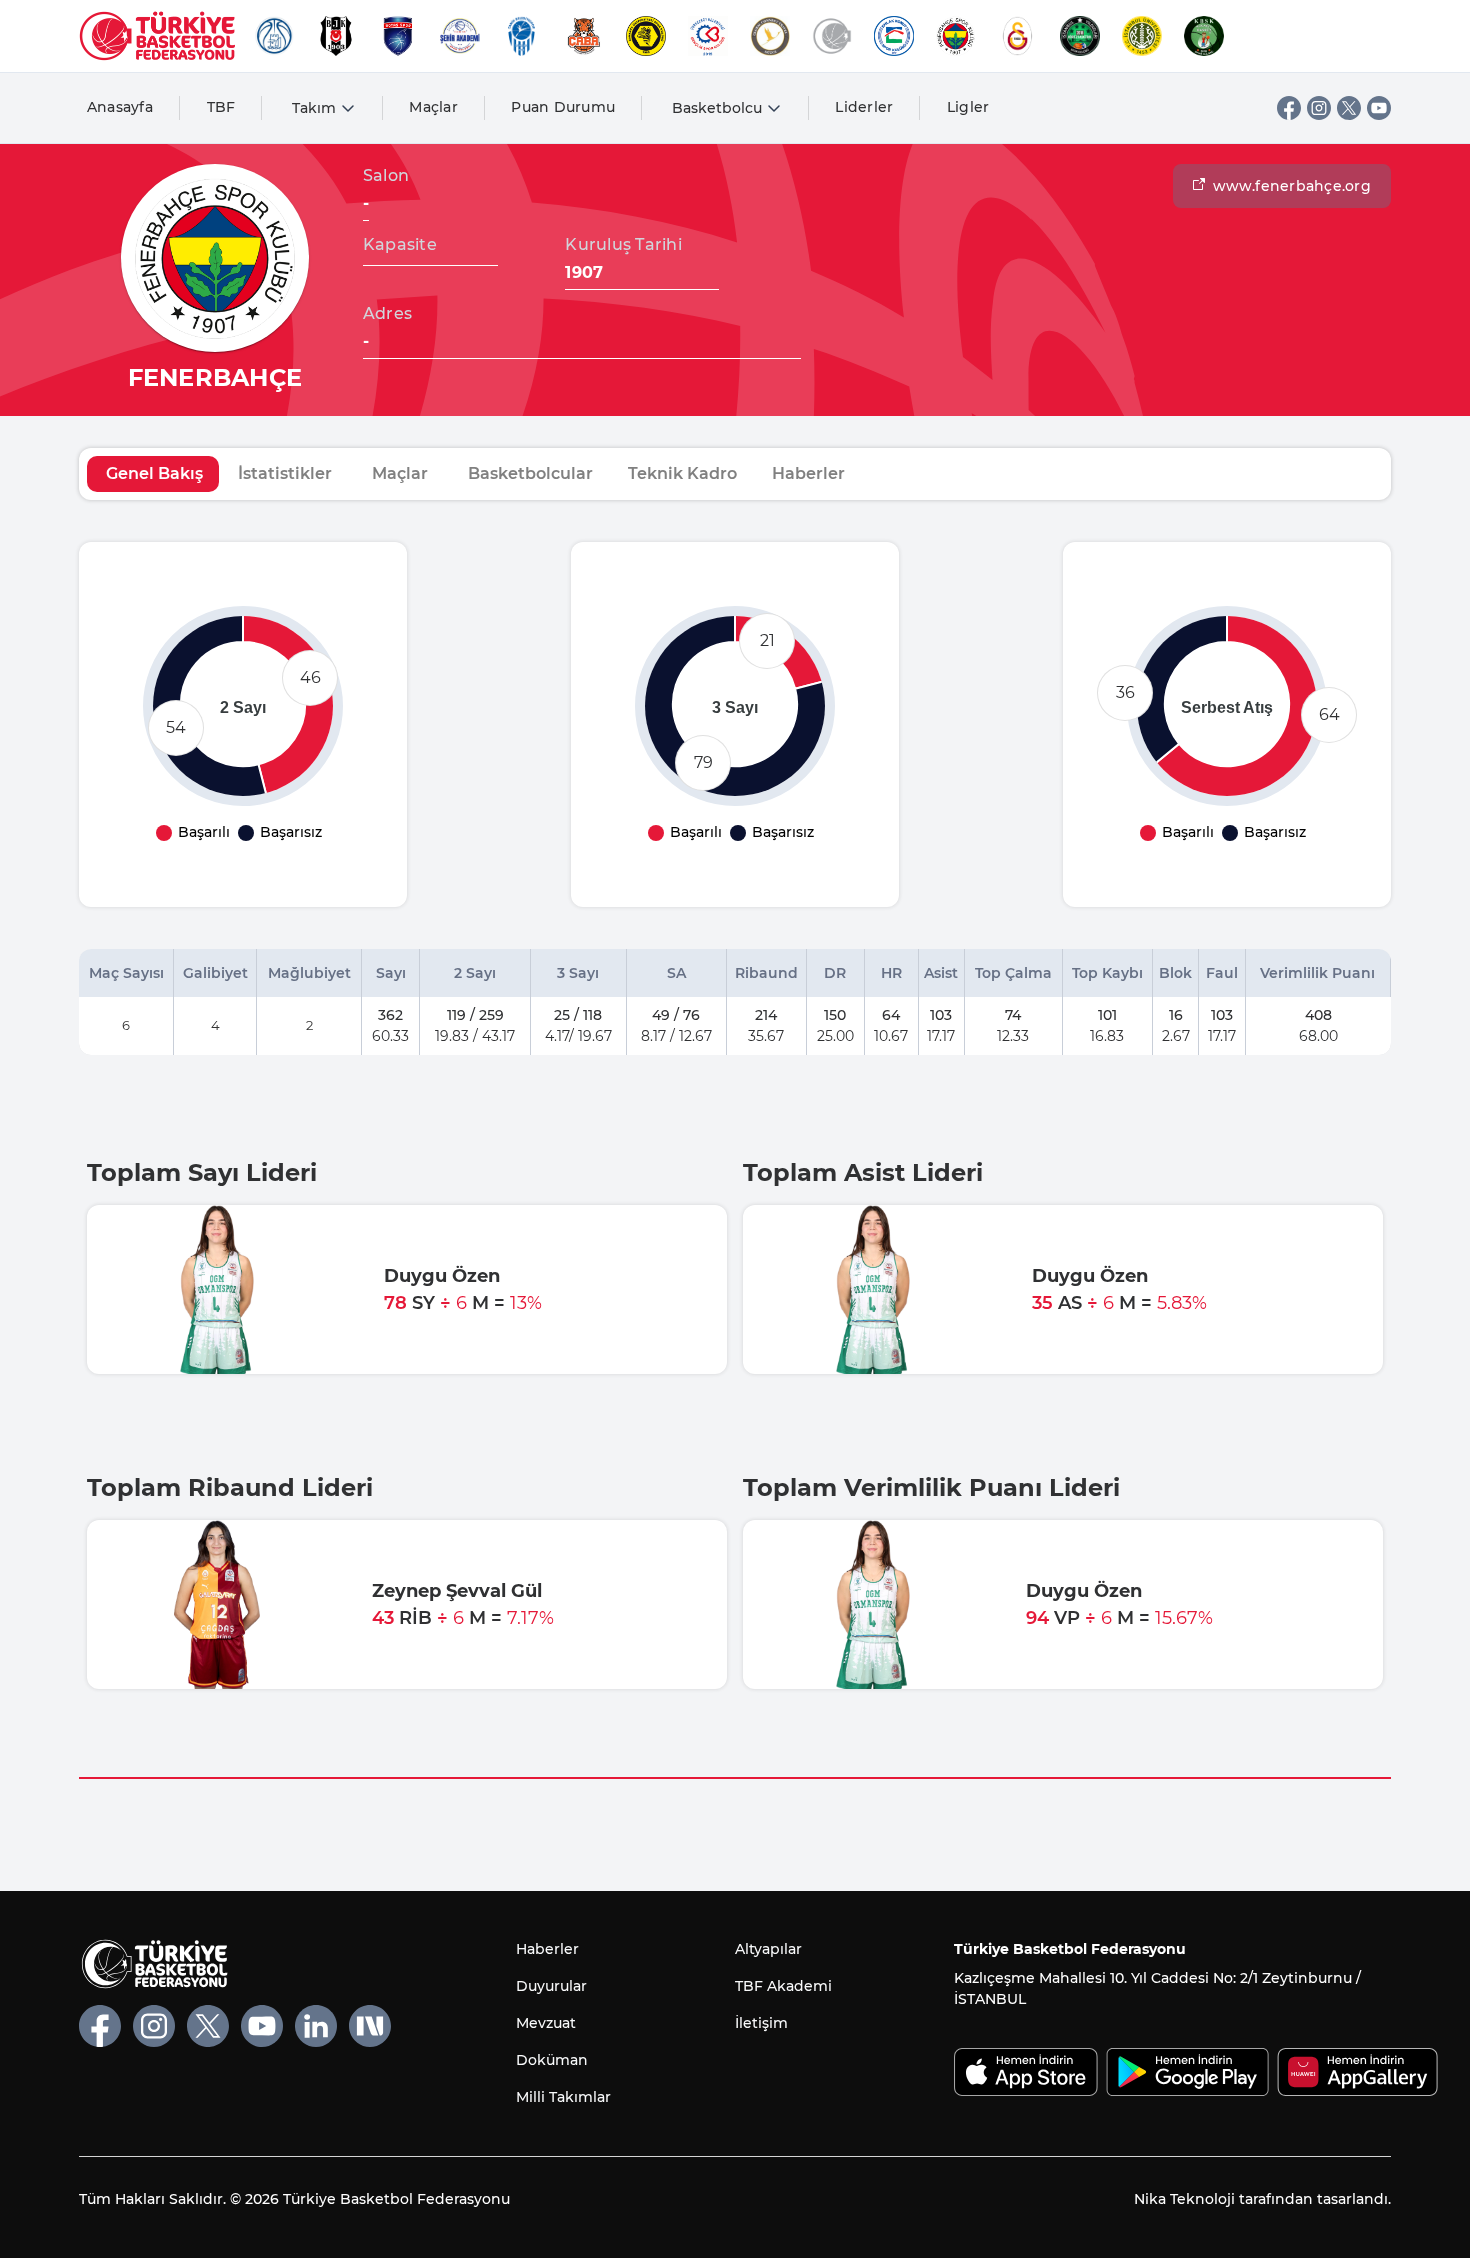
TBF (221, 107)
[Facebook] (1289, 108)
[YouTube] (1379, 108)
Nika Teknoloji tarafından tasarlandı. (1262, 2199)
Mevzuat (546, 2023)
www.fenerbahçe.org (1292, 186)
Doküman (552, 2060)
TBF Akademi (783, 1986)
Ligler (968, 107)
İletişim (761, 2023)
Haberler (547, 1949)
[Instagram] (1319, 108)
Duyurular (551, 1986)
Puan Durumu (563, 107)
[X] (1349, 108)
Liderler (864, 107)
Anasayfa (120, 107)
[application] (243, 706)
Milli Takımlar (563, 2097)
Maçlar (433, 107)
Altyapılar (768, 1949)
